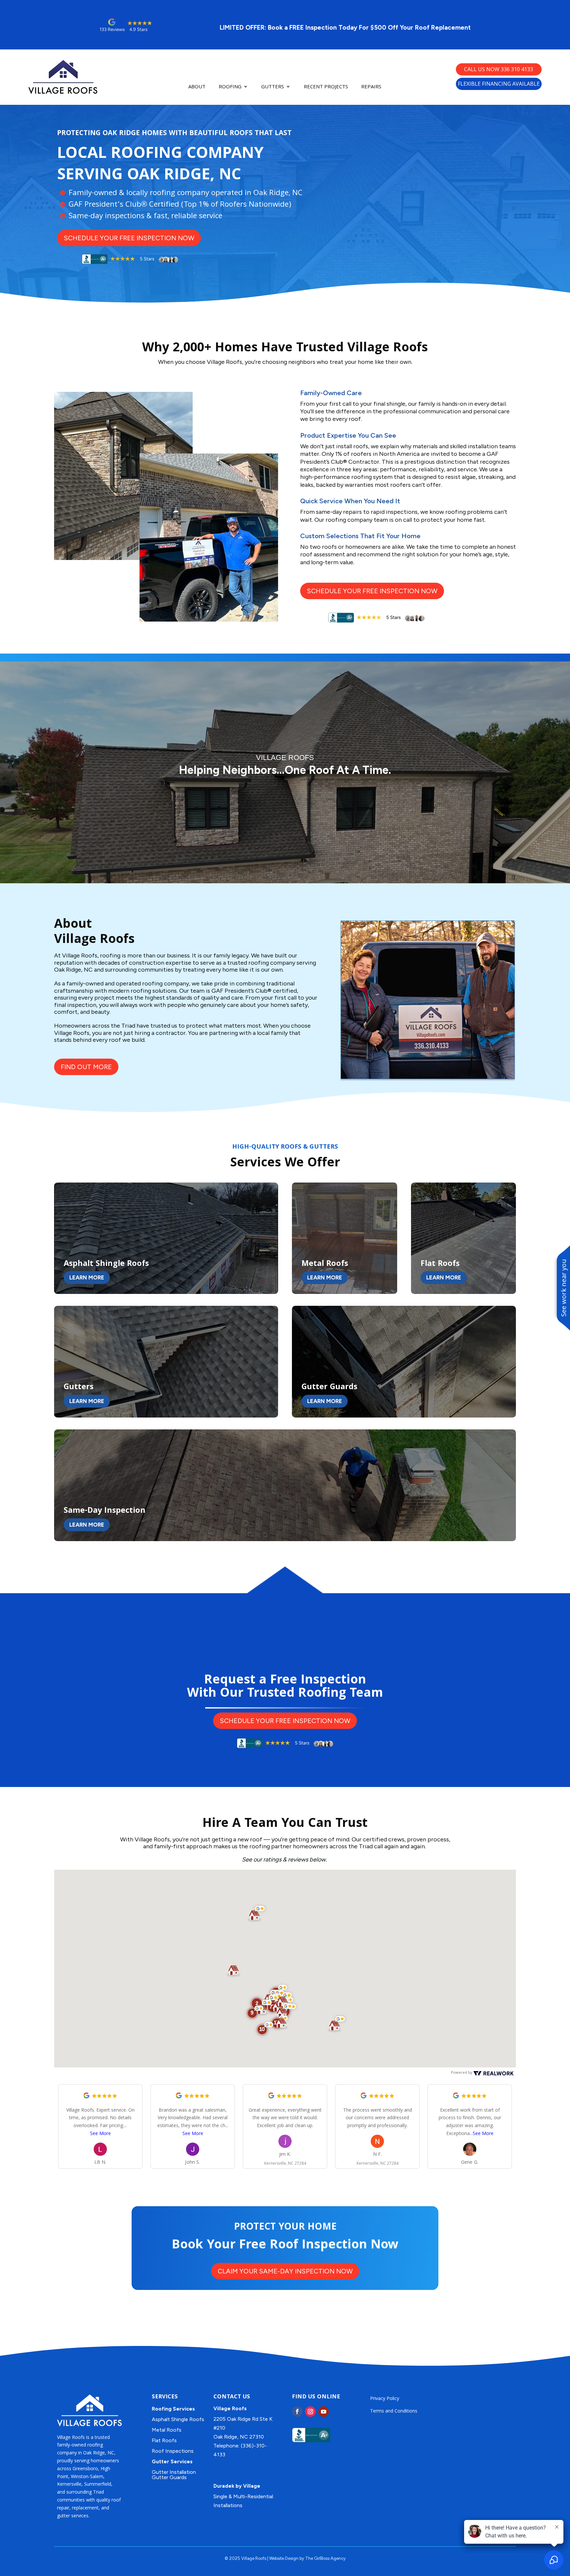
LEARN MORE (87, 1277)
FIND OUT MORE (86, 1067)
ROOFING (230, 87)
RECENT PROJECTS (326, 87)
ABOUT (197, 87)
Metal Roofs (167, 2430)
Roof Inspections (173, 2451)
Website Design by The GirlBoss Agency (307, 2558)
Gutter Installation (174, 2472)
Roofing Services (173, 2409)
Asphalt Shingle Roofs (178, 2419)
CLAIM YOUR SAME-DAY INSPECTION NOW (285, 2271)
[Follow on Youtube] (324, 2412)
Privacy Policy (385, 2398)
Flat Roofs (164, 2440)
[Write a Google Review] (86, 2097)
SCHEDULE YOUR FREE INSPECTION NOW (129, 238)
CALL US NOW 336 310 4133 (499, 69)
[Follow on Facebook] (297, 2412)
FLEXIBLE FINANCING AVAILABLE (499, 84)
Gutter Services (172, 2461)
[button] (265, 2029)
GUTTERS (273, 87)
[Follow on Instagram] (310, 2412)
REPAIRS (371, 87)
